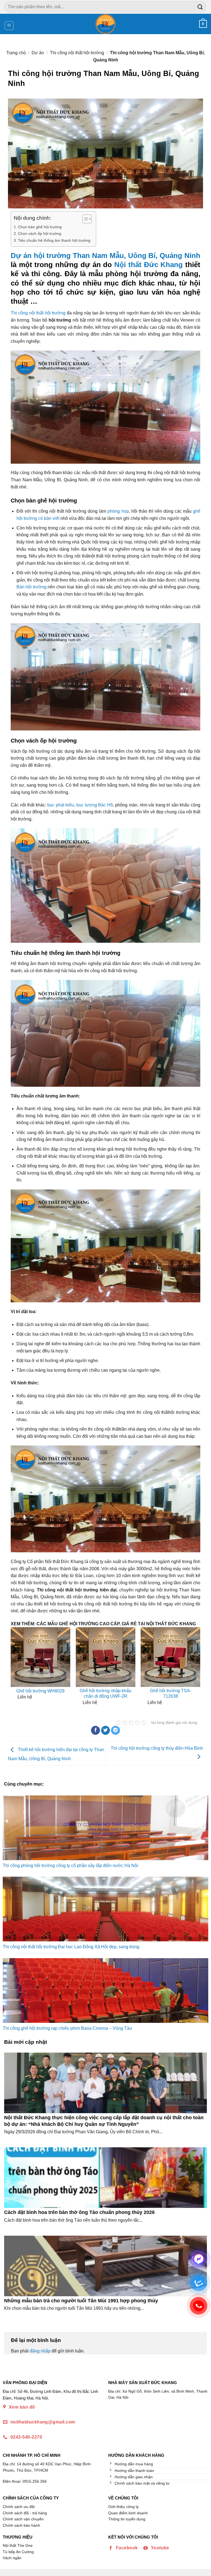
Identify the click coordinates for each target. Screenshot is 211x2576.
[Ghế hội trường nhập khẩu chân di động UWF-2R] (106, 1657)
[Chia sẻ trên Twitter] (106, 1730)
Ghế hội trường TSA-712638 (171, 1694)
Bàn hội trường (31, 587)
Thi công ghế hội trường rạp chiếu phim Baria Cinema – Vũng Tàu (67, 2028)
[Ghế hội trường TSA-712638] (170, 1657)
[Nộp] (200, 7)
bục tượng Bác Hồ (95, 805)
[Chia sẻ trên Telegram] (116, 1730)
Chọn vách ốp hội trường (40, 233)
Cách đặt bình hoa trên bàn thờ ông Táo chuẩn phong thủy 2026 (79, 2212)
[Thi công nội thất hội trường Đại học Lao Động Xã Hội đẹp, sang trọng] (105, 1909)
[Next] (196, 1668)
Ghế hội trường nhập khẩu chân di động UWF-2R (105, 1694)
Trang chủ (16, 53)
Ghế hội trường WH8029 (40, 1691)
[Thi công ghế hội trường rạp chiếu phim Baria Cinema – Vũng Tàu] (105, 1991)
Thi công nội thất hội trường (77, 53)
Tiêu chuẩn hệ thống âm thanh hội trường (54, 240)
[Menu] (9, 26)
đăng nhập (40, 2351)
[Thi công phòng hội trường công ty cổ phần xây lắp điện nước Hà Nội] (105, 1828)
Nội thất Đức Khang (148, 265)
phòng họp (118, 511)
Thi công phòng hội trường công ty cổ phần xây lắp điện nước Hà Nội (70, 1866)
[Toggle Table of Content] (84, 219)
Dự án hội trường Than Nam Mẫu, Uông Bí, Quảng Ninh (105, 256)
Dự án (38, 53)
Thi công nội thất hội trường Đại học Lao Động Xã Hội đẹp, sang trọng (71, 1947)
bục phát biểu (61, 805)
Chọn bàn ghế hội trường (40, 227)
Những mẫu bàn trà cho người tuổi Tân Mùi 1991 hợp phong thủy (81, 2301)
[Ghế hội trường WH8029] (41, 1657)
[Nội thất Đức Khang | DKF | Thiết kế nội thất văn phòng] (106, 24)
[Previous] (15, 1668)
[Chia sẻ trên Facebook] (95, 1730)
